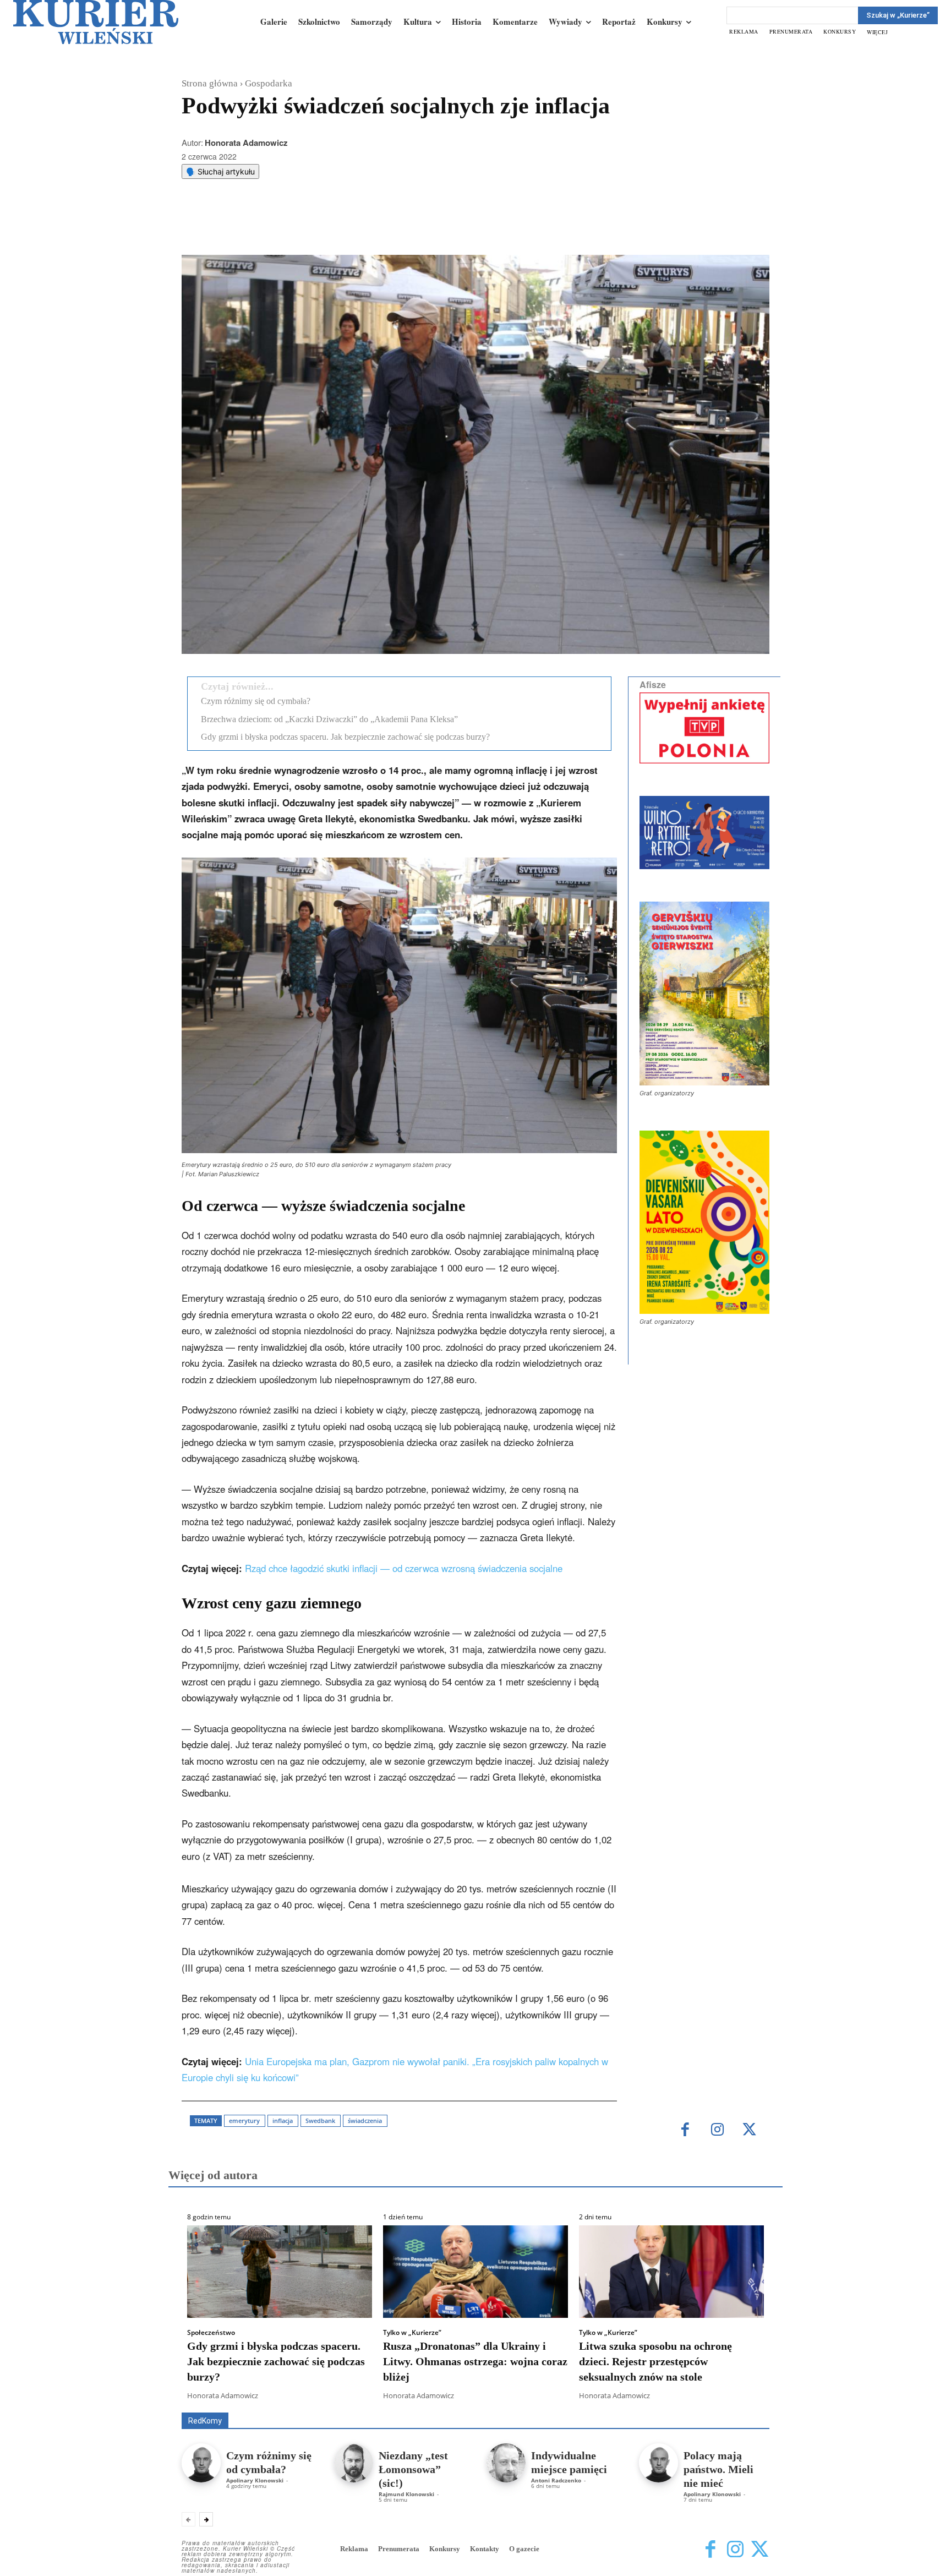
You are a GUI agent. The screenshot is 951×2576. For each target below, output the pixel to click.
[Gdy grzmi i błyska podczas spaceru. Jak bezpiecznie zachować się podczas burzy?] (280, 2272)
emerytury (244, 2121)
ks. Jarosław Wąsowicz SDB (577, 2397)
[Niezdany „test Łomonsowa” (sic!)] (354, 2463)
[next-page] (206, 2519)
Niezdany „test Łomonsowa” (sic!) (413, 2469)
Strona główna (210, 83)
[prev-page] (188, 2519)
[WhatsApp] (322, 227)
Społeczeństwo (211, 2333)
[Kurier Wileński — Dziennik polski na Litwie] (96, 22)
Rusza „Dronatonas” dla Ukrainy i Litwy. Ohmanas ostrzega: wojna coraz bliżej (475, 2361)
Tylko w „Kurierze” (412, 2333)
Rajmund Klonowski (406, 2494)
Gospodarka (269, 83)
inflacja (283, 2121)
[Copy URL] (373, 227)
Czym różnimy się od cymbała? (256, 701)
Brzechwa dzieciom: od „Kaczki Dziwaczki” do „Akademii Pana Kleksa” (329, 719)
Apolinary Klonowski (255, 2480)
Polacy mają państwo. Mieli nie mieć (718, 2469)
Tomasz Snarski (743, 2405)
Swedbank (320, 2121)
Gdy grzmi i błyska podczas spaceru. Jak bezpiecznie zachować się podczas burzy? (345, 737)
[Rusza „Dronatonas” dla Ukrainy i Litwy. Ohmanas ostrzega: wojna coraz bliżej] (475, 2272)
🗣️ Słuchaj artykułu (220, 171)
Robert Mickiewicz (671, 2405)
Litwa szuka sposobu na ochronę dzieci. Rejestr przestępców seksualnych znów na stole (655, 2361)
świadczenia (365, 2121)
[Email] (347, 227)
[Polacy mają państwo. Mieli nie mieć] (658, 2463)
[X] (297, 227)
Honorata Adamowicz (246, 143)
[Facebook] (271, 227)
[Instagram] (717, 2130)
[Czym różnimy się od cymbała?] (201, 2463)
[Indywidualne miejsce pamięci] (506, 2463)
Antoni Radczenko (556, 2480)
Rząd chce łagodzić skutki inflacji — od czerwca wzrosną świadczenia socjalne (404, 1568)
